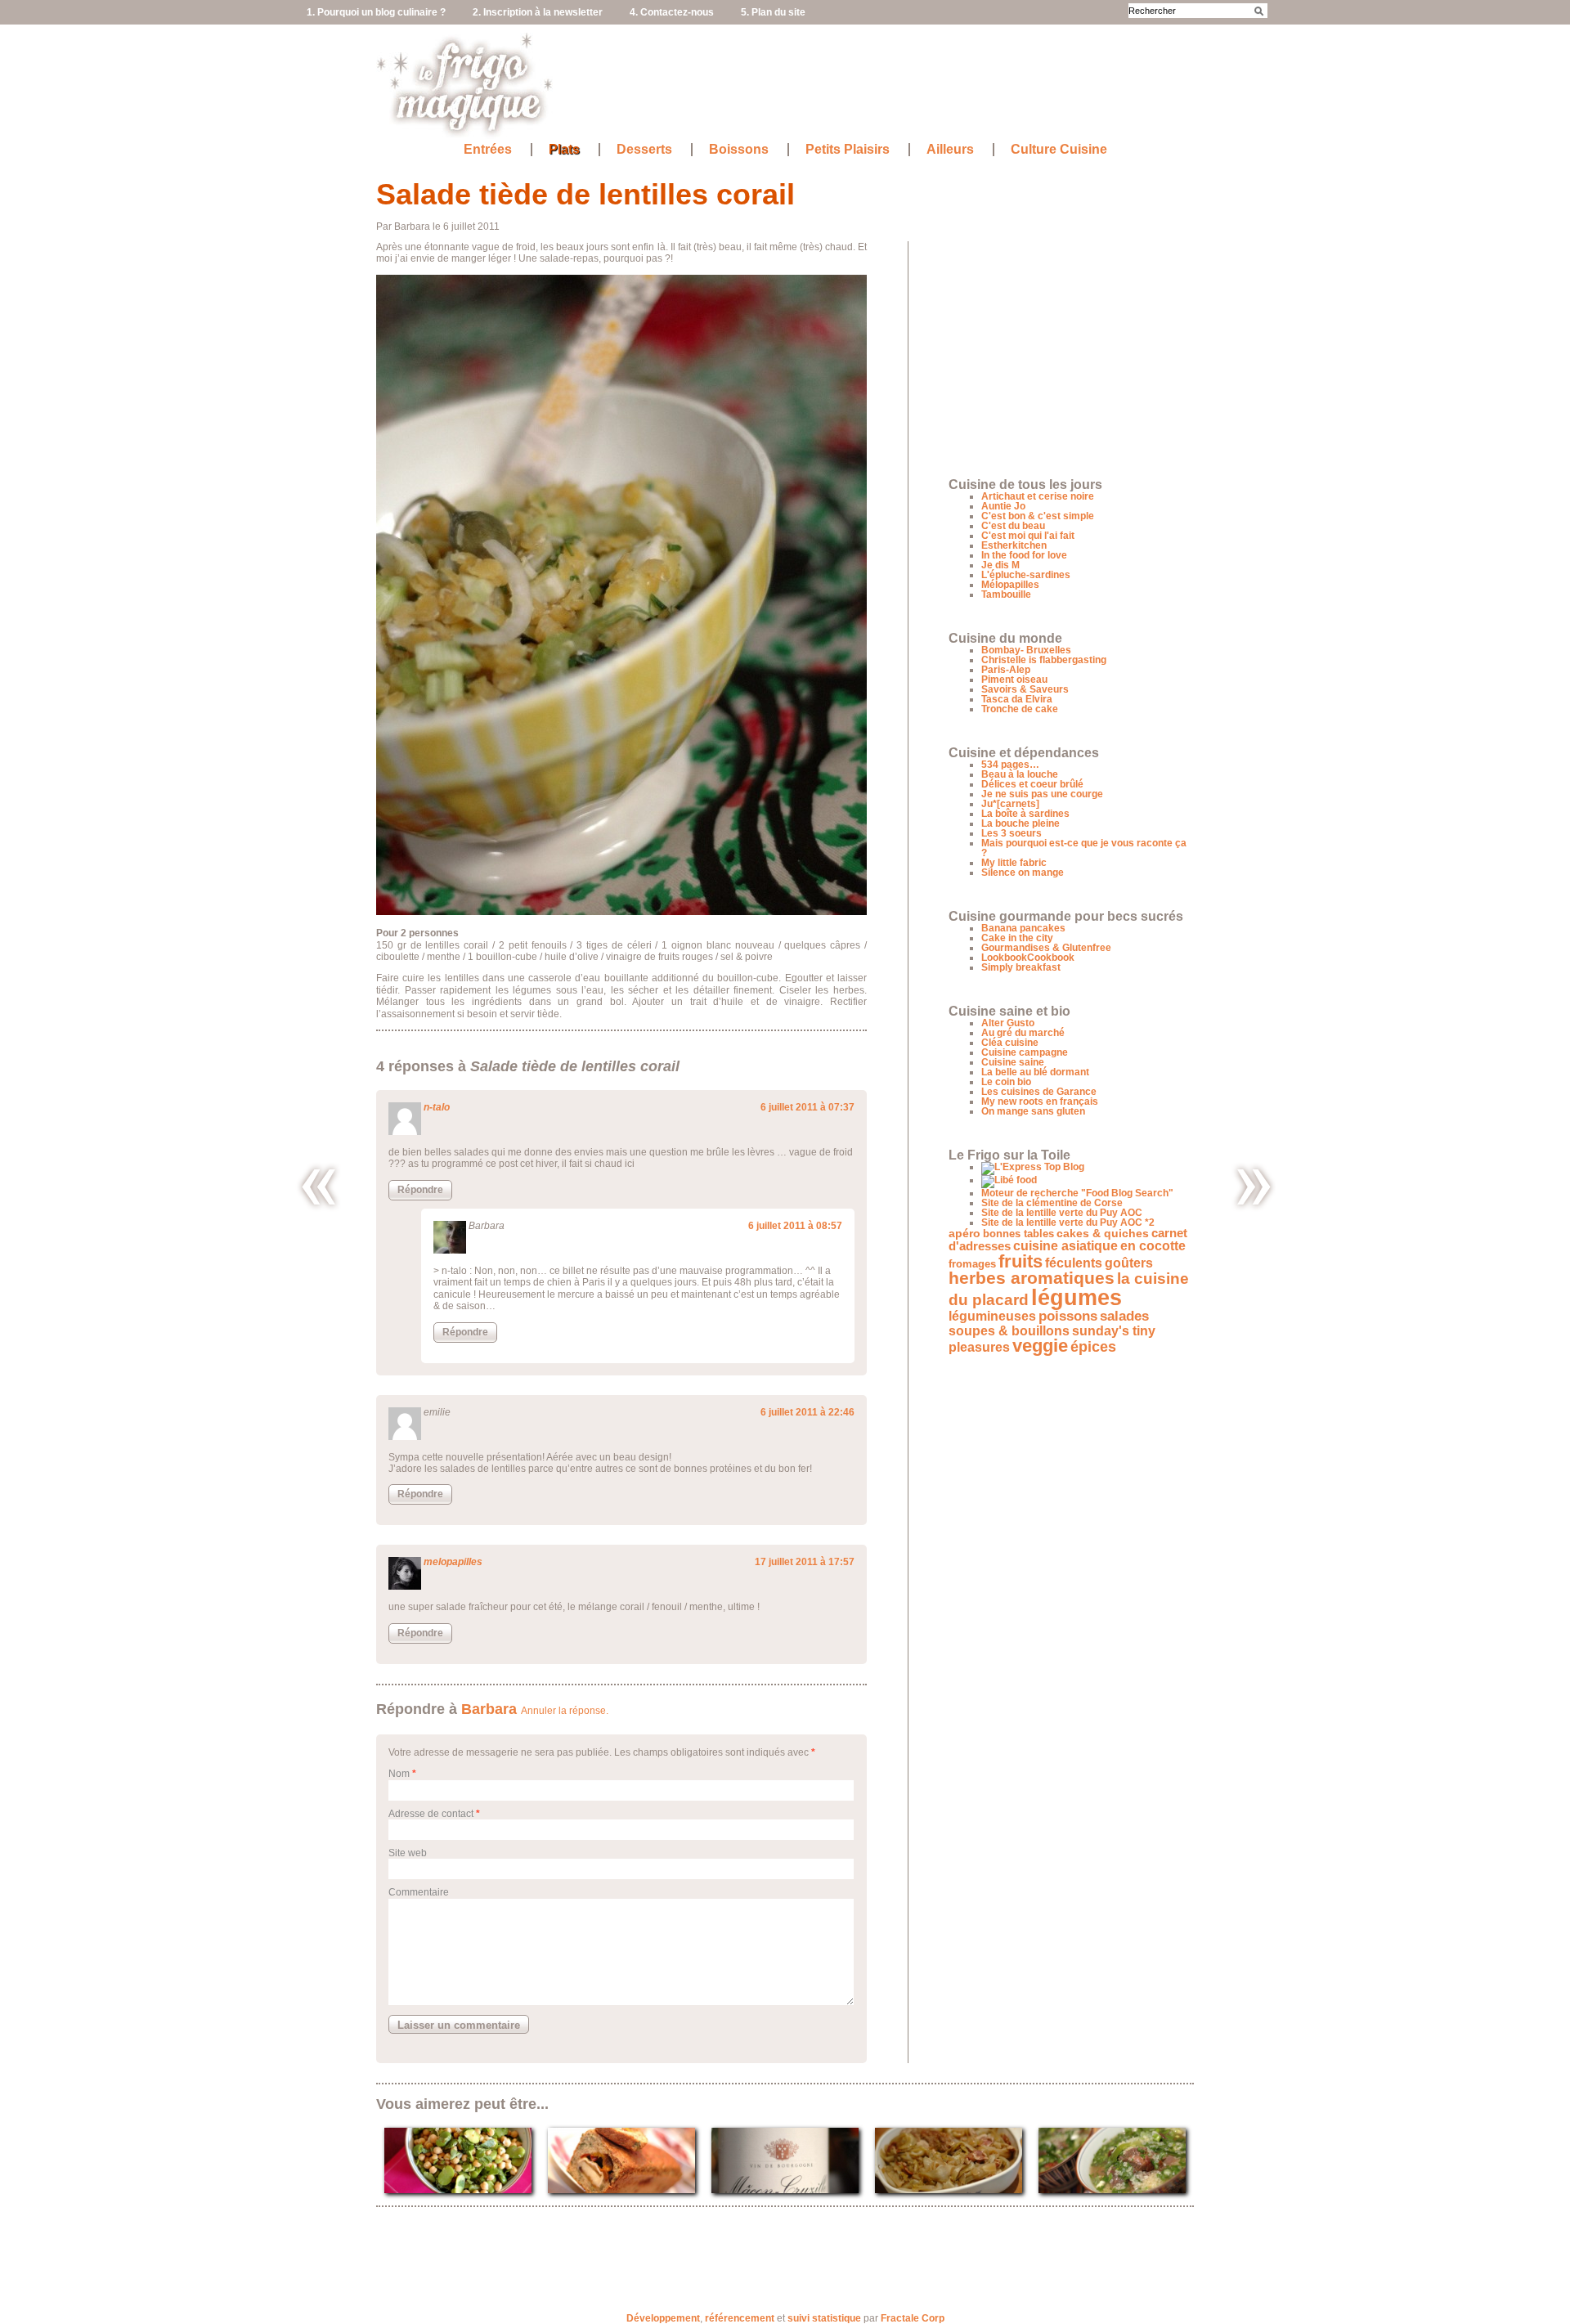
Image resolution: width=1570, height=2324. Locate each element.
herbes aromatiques (1032, 1278)
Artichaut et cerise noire (1038, 496)
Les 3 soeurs (1012, 833)
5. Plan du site (773, 12)
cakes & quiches (1103, 1234)
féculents (1074, 1263)
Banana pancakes (1023, 928)
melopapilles (453, 1562)
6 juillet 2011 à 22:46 (807, 1412)
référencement (740, 2318)
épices (1093, 1346)
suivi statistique (824, 2318)
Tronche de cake (1020, 709)
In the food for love (1024, 555)
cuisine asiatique (1065, 1246)
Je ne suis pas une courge (1042, 794)
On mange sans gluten (1033, 1111)
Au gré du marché (1023, 1033)
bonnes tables (1018, 1234)
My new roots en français (1040, 1101)
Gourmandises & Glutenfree (1046, 948)
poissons (1068, 1316)
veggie (1040, 1346)
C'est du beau (1013, 526)
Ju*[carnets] (1010, 804)
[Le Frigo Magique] (465, 131)
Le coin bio (1006, 1082)
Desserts (644, 150)
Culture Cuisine (1059, 150)
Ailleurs (950, 150)
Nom (399, 1774)
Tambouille (1006, 594)
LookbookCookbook (1028, 958)
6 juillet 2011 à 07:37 (807, 1107)
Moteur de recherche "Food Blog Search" (1077, 1193)
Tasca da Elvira (1017, 699)
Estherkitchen (1014, 545)
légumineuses (992, 1316)
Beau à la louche (1020, 774)
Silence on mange (1023, 873)
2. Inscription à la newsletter (538, 12)
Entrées (488, 150)
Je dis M (1000, 565)
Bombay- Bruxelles (1026, 650)
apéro (964, 1234)
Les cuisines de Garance (1039, 1092)
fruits (1020, 1261)
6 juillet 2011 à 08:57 (795, 1226)
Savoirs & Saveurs (1025, 689)
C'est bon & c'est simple (1038, 516)
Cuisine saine (1013, 1062)
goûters (1129, 1263)
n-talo (437, 1107)
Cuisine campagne (1025, 1052)
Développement (663, 2318)
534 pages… (1010, 765)
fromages (972, 1264)
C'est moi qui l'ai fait (1028, 536)
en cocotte (1153, 1246)
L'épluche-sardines (1026, 575)
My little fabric (1014, 863)
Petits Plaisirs (848, 150)
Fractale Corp (913, 2318)
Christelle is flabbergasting (1044, 660)
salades (1124, 1316)
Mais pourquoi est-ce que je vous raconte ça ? (1084, 848)
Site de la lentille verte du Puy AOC (1062, 1213)
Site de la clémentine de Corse (1052, 1203)
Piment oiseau (1014, 680)
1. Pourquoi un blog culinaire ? (376, 12)
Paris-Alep (1006, 670)
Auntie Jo (1003, 506)
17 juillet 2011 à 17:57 (805, 1562)
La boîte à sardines (1025, 814)
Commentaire (419, 1892)
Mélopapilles (1010, 585)
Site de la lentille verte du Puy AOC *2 (1068, 1223)
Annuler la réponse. (565, 1711)
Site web (408, 1853)
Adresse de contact (431, 1814)
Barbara (489, 1709)
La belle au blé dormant (1035, 1072)
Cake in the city (1017, 938)
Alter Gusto (1008, 1023)
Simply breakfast (1021, 967)
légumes (1077, 1298)
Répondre (420, 1190)
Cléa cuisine (1010, 1043)
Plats (564, 150)
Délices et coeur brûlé (1032, 784)
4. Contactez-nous (672, 12)
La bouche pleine (1020, 823)
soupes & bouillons (1009, 1330)
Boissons (739, 150)
